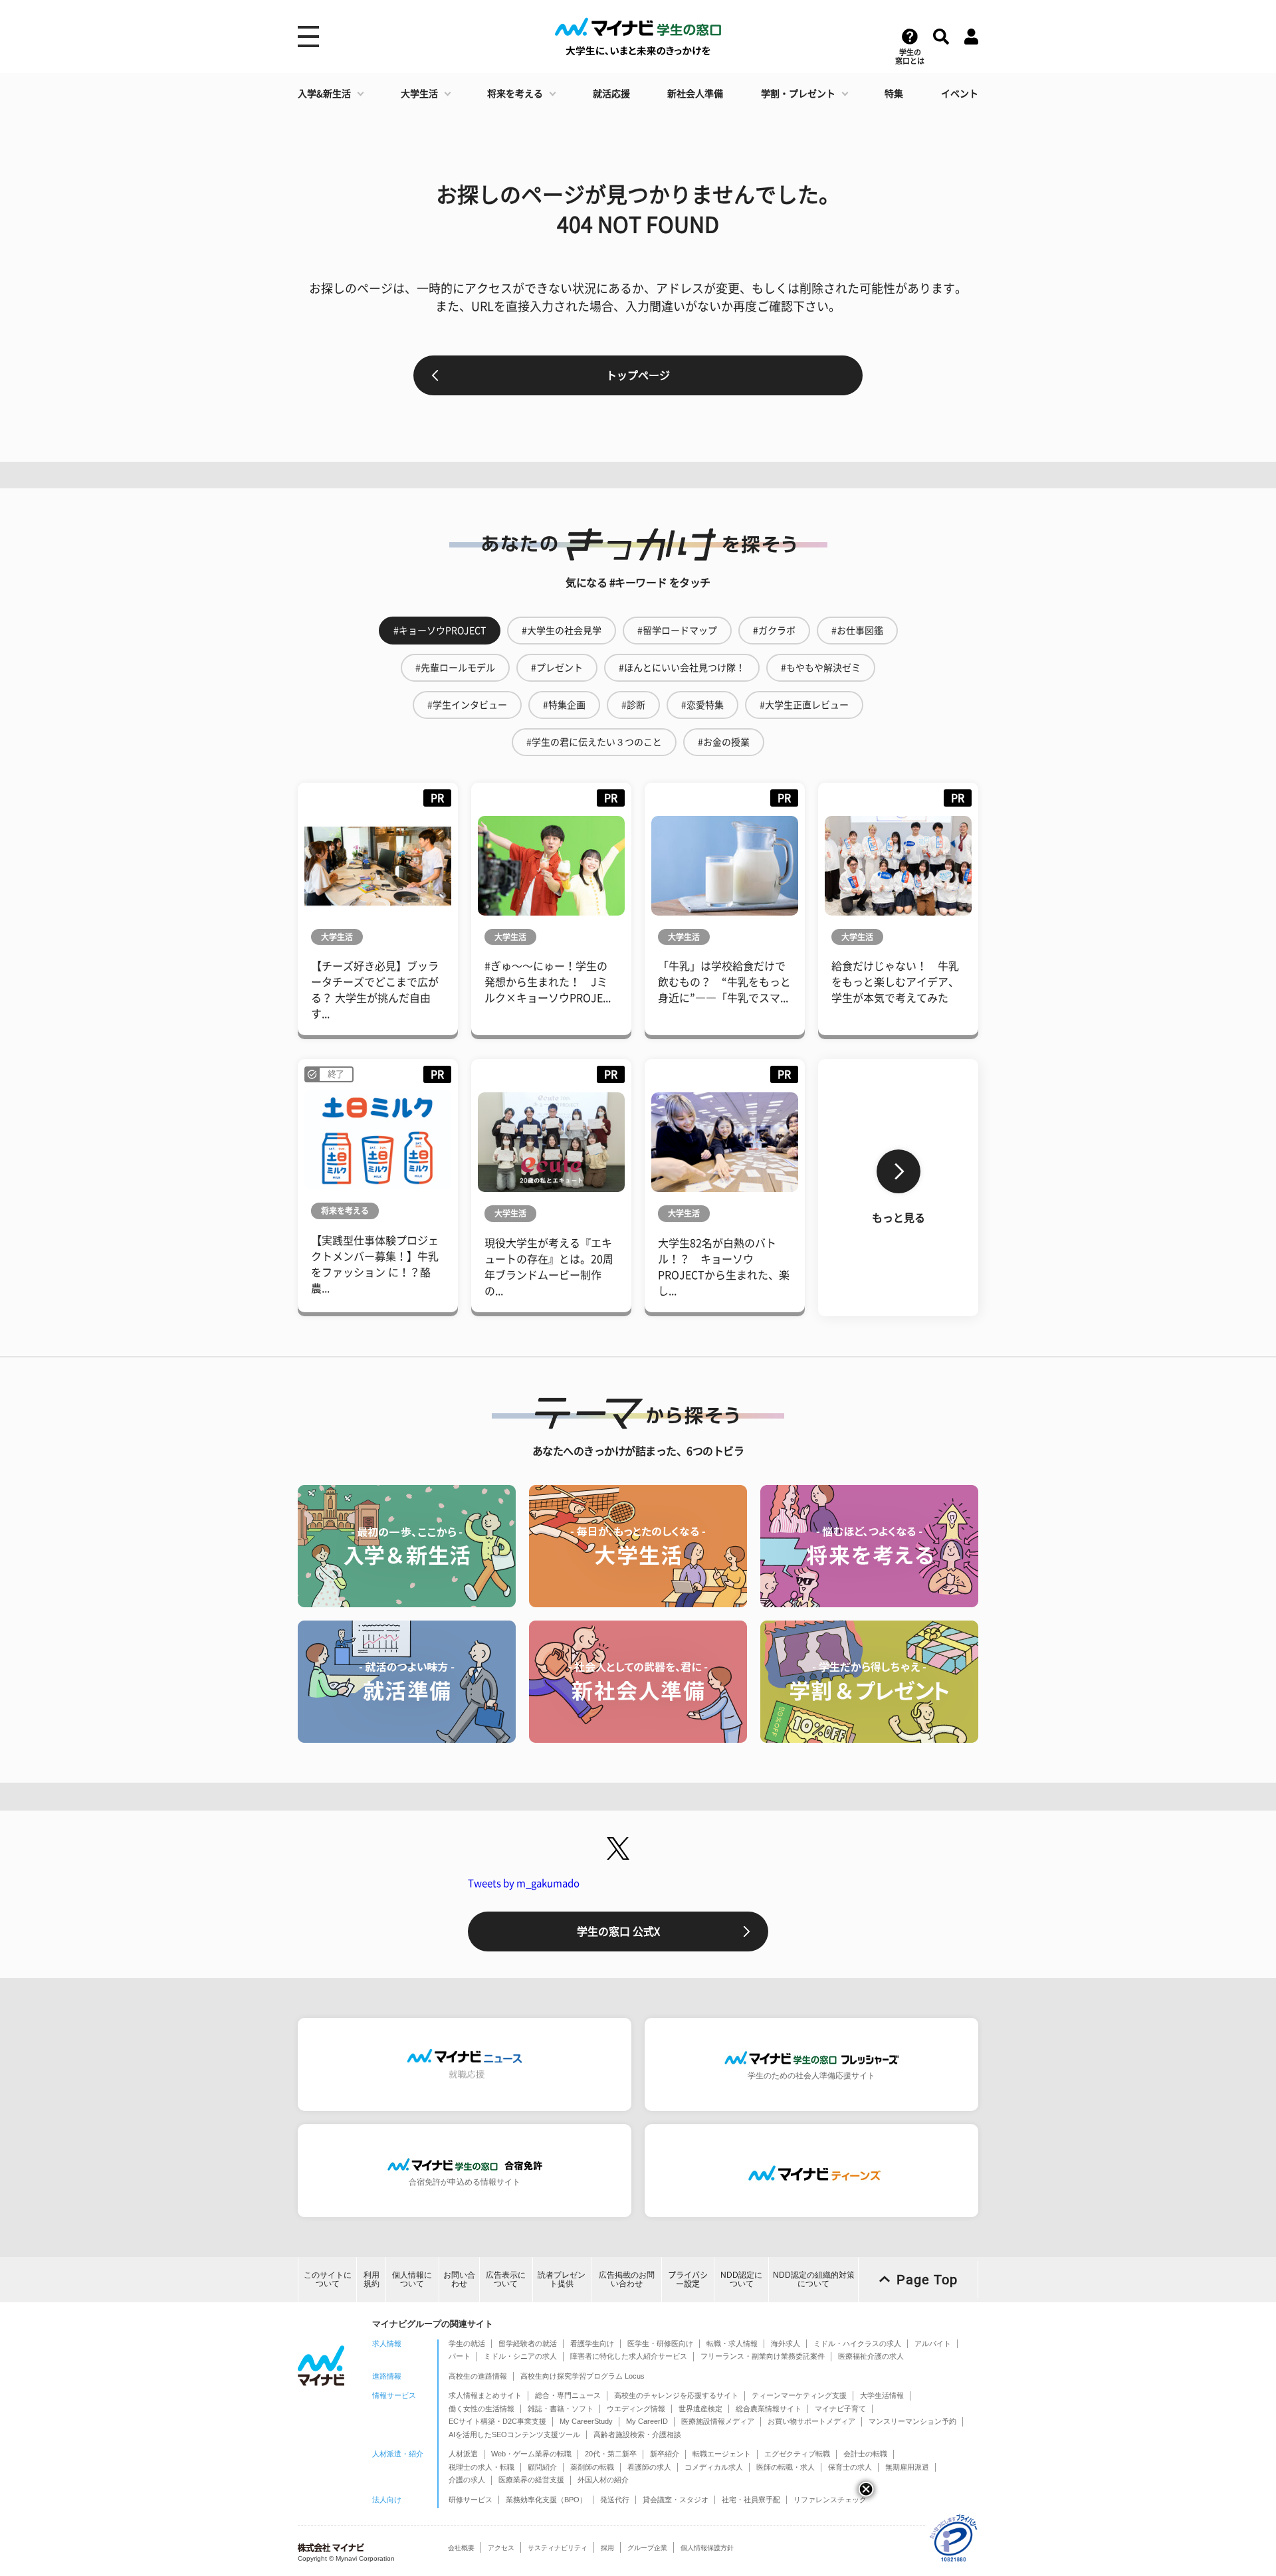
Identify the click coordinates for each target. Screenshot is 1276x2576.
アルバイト (933, 2343)
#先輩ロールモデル (455, 668)
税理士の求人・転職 (481, 2467)
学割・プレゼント (798, 94)
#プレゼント (557, 668)
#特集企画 (564, 705)
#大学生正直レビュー (804, 705)
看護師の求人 (649, 2467)
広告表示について (506, 2279)
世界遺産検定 (700, 2409)
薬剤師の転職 (592, 2467)
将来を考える (515, 94)
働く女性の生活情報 (481, 2409)
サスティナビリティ (558, 2548)
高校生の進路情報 (478, 2376)
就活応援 (611, 94)
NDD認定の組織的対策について (814, 2279)
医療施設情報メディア (718, 2421)
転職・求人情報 (732, 2343)
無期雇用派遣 (907, 2467)
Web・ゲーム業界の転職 (531, 2454)
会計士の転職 (865, 2454)
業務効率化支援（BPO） (546, 2500)
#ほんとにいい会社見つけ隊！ (682, 668)
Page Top (927, 2280)
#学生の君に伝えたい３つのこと (594, 742)
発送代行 (615, 2500)
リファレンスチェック (830, 2500)
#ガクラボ (774, 631)
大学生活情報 (882, 2395)
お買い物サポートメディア (811, 2421)
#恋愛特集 (702, 705)
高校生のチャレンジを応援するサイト (676, 2395)
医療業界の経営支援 (531, 2480)
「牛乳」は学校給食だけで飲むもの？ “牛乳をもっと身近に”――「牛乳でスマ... (724, 982)
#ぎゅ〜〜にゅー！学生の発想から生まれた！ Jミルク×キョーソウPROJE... (548, 982)
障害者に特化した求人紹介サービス (629, 2356)
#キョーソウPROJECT (440, 631)
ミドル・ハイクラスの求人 (857, 2343)
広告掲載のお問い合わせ (627, 2279)
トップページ (638, 375)
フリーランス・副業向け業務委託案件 (763, 2356)
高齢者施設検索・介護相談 (637, 2434)
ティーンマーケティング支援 (799, 2395)
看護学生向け (592, 2343)
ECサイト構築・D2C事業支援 (497, 2421)
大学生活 (419, 94)
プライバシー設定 (688, 2279)
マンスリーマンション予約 (912, 2421)
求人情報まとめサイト (485, 2395)
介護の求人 (467, 2480)
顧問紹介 (542, 2467)
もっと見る (899, 1218)
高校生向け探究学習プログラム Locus (583, 2376)
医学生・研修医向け (660, 2343)
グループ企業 (647, 2548)
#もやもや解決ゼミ (821, 668)
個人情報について (412, 2279)
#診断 (633, 705)
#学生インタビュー (467, 705)
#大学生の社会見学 (562, 631)
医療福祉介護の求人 (871, 2356)
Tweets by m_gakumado (524, 1883)
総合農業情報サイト (769, 2409)
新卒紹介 (665, 2454)
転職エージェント (722, 2454)
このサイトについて (328, 2279)
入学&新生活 (324, 94)
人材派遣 (463, 2454)
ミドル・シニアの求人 (520, 2356)
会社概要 (461, 2548)
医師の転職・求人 (786, 2467)
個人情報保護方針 (707, 2548)
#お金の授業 (724, 742)
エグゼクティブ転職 (797, 2454)
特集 (894, 94)
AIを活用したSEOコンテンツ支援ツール (514, 2434)
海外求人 (786, 2343)
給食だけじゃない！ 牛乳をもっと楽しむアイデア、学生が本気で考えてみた (895, 982)
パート (460, 2356)
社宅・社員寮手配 (751, 2500)
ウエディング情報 (636, 2409)
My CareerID (647, 2421)
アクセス (501, 2548)
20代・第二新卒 (611, 2454)
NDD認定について (741, 2279)
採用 (607, 2548)
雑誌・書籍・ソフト (561, 2409)
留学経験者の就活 (528, 2343)
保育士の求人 (850, 2467)
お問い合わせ (459, 2279)
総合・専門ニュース (568, 2395)
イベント (960, 94)
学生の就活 (467, 2343)
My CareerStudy (586, 2421)
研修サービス (471, 2500)
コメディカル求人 (714, 2467)
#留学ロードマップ (677, 631)
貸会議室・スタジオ (676, 2500)
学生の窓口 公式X (618, 1932)
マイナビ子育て (840, 2409)
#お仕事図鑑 (857, 631)
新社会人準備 (695, 94)
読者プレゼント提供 (562, 2279)
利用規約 (372, 2279)
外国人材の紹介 (603, 2480)
